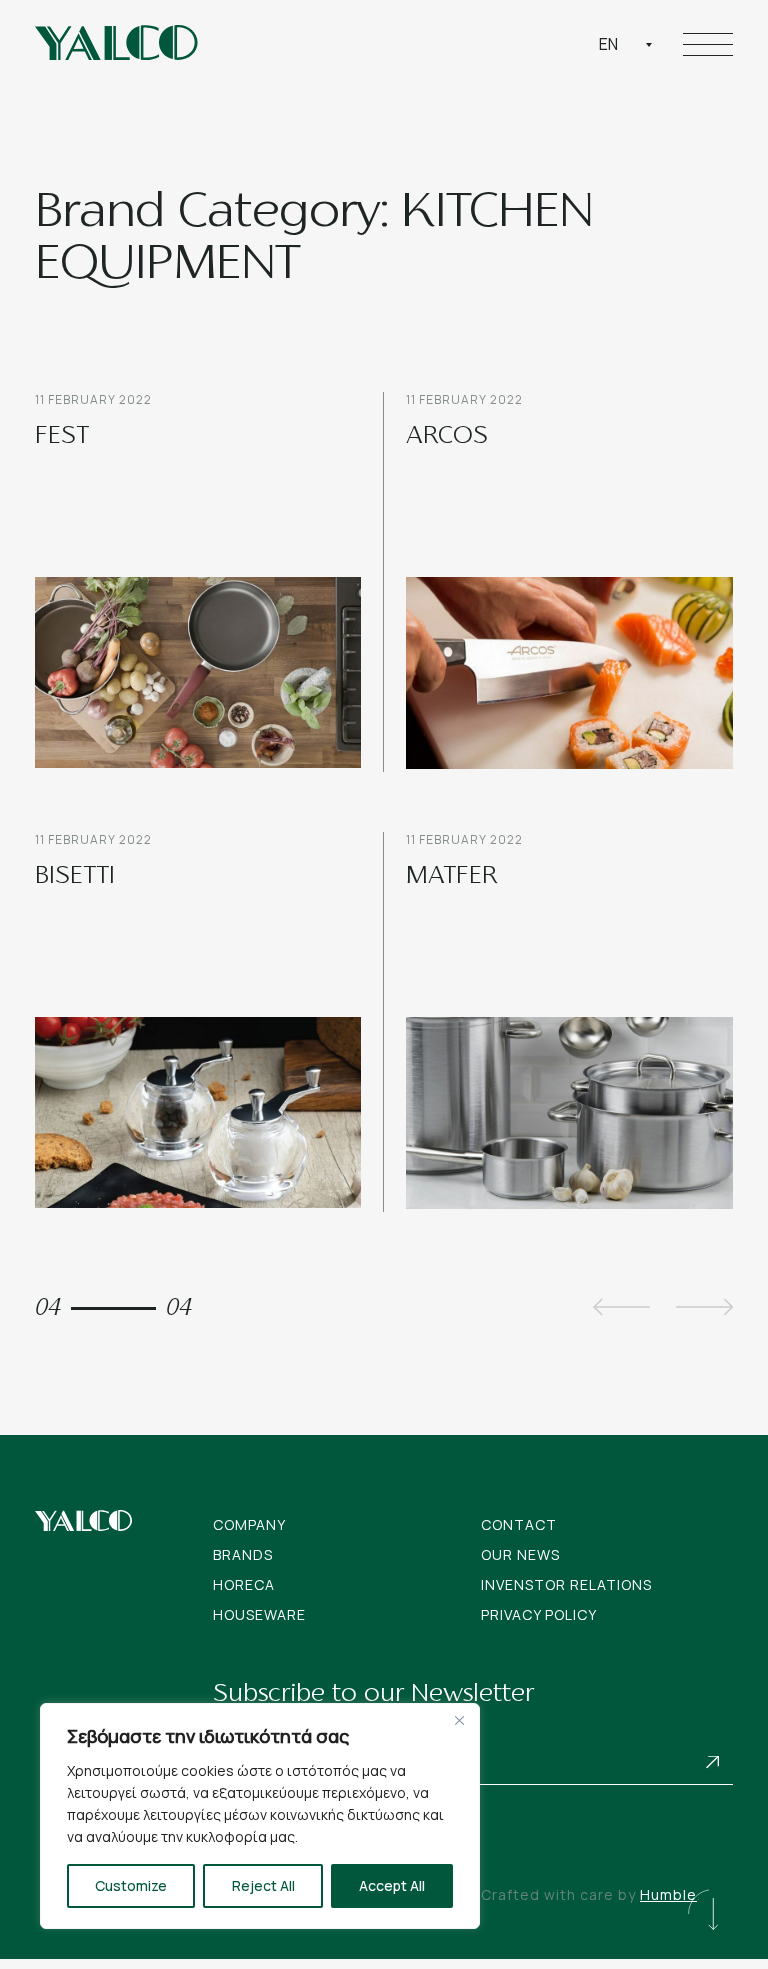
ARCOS (447, 437)
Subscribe (713, 1762)
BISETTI (75, 877)
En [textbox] (608, 44)
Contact (519, 1524)
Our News (520, 1554)
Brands (243, 1554)
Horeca (244, 1584)
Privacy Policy (539, 1614)
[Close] (459, 1720)
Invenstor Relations (566, 1584)
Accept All (392, 1885)
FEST (62, 437)
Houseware (259, 1614)
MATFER (452, 877)
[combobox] (626, 44)
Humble (668, 1894)
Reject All (263, 1885)
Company (249, 1524)
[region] (260, 1816)
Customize (131, 1885)
